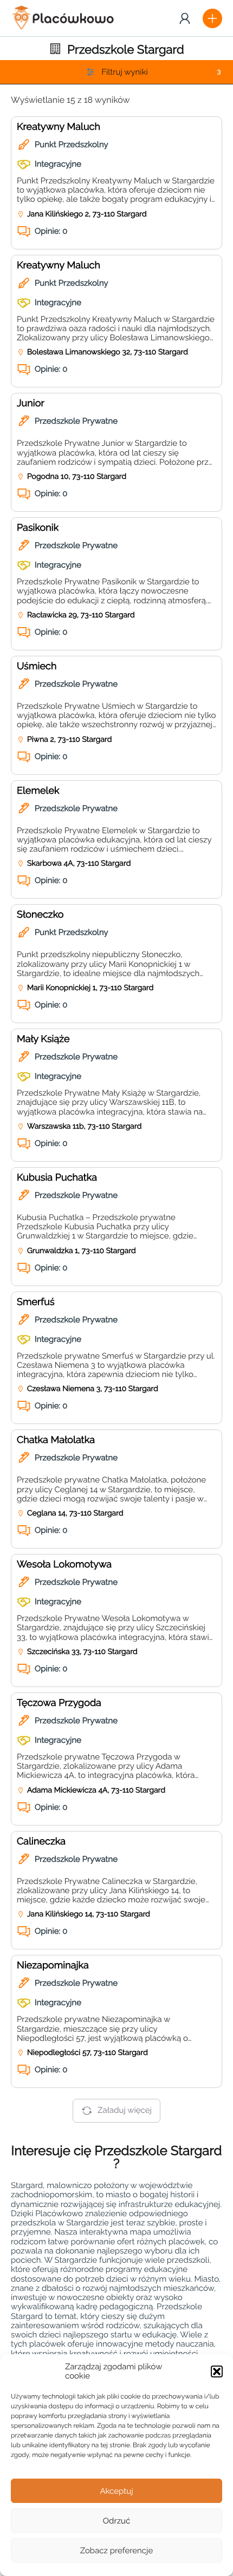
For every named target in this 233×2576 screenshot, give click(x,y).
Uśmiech (37, 666)
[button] (217, 2371)
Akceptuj (116, 2491)
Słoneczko (40, 915)
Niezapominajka (53, 1965)
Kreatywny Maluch (59, 127)
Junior (31, 403)
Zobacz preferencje (117, 2551)
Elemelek (38, 791)
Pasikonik (38, 528)
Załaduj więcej (125, 2110)
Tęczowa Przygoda (59, 1703)
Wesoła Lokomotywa (64, 1564)
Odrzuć (116, 2521)
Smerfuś (36, 1302)
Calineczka (41, 1842)
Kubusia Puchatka (57, 1178)
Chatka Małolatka (56, 1440)
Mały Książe (43, 1039)
